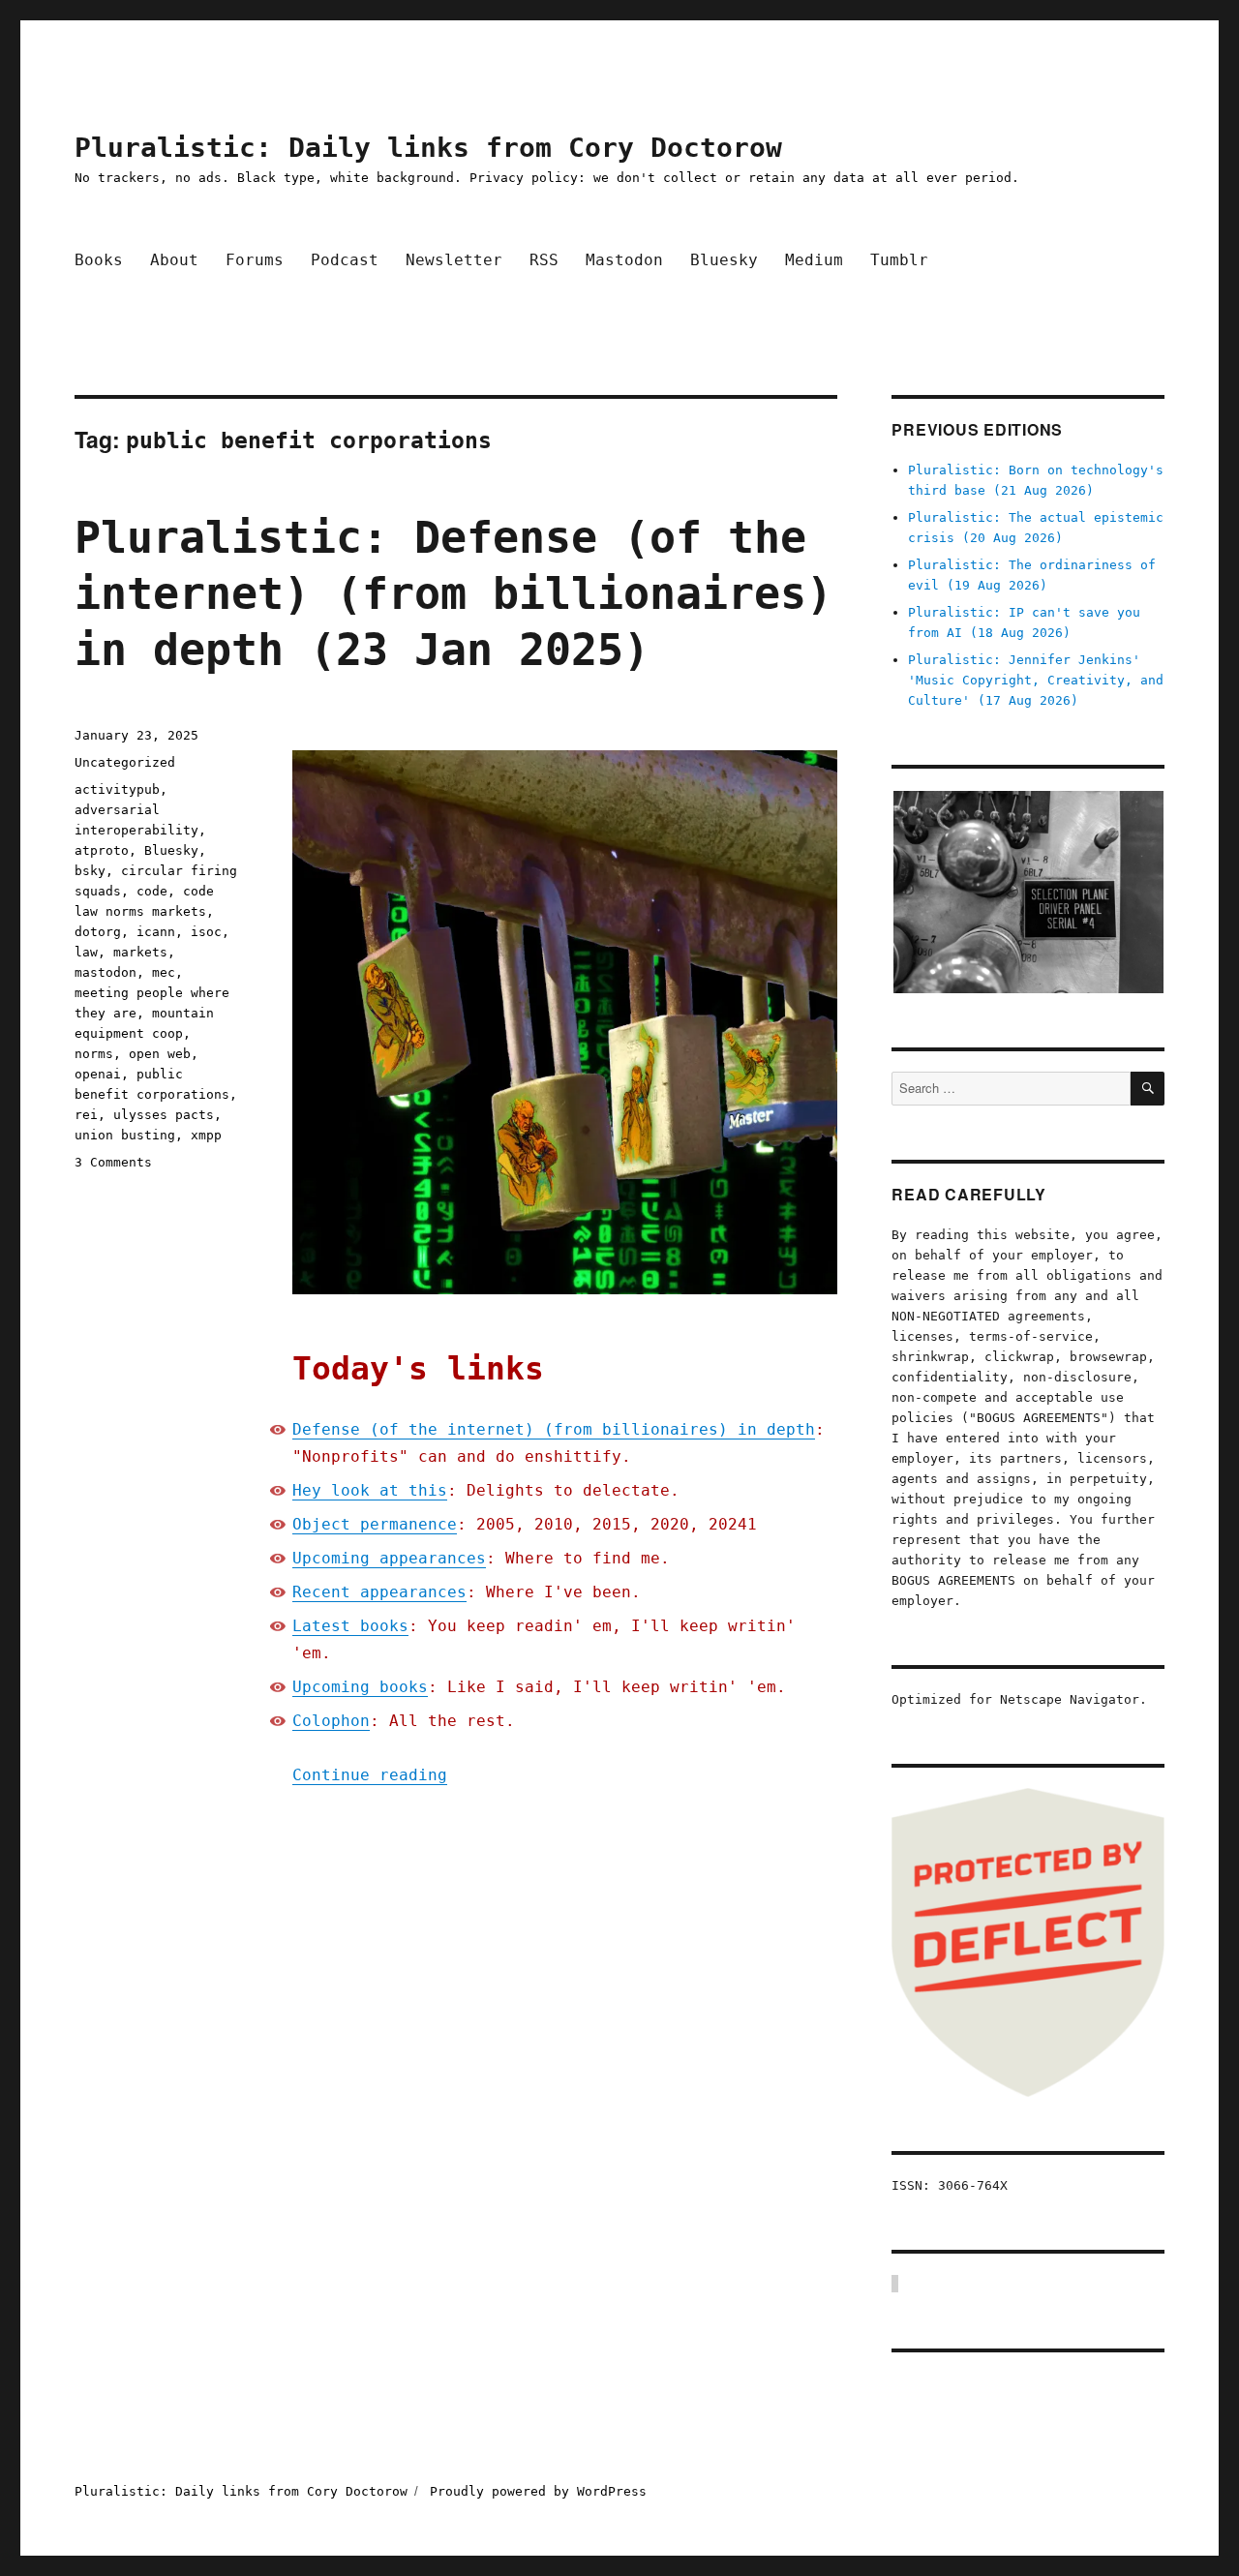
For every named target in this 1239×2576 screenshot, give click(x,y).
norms (94, 1054)
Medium (814, 260)
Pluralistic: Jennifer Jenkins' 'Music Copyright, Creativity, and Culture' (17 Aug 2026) (1036, 680)
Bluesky (724, 260)
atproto (102, 850)
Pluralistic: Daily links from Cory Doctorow (428, 148)
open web (160, 1054)
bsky (90, 871)
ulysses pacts (164, 1115)
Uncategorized (125, 762)
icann (156, 932)
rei (86, 1115)
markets (140, 952)
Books (99, 260)
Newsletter (454, 260)
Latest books (350, 1626)
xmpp (206, 1135)
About (174, 260)
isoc (206, 932)
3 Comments (113, 1162)
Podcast (345, 260)
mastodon (106, 972)
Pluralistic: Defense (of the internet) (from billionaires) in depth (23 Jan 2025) (453, 594)
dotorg (98, 932)
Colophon (331, 1721)
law (86, 952)
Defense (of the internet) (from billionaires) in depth (554, 1429)
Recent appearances (379, 1592)
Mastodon (624, 260)
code (152, 891)
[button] (1027, 893)
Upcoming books (360, 1687)
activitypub (117, 789)
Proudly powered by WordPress (538, 2491)
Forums (255, 260)
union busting (125, 1135)
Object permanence (375, 1524)
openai (98, 1074)
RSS (544, 260)
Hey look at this (370, 1490)
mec (164, 972)
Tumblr (899, 260)
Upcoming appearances (389, 1558)
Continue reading (370, 1775)
